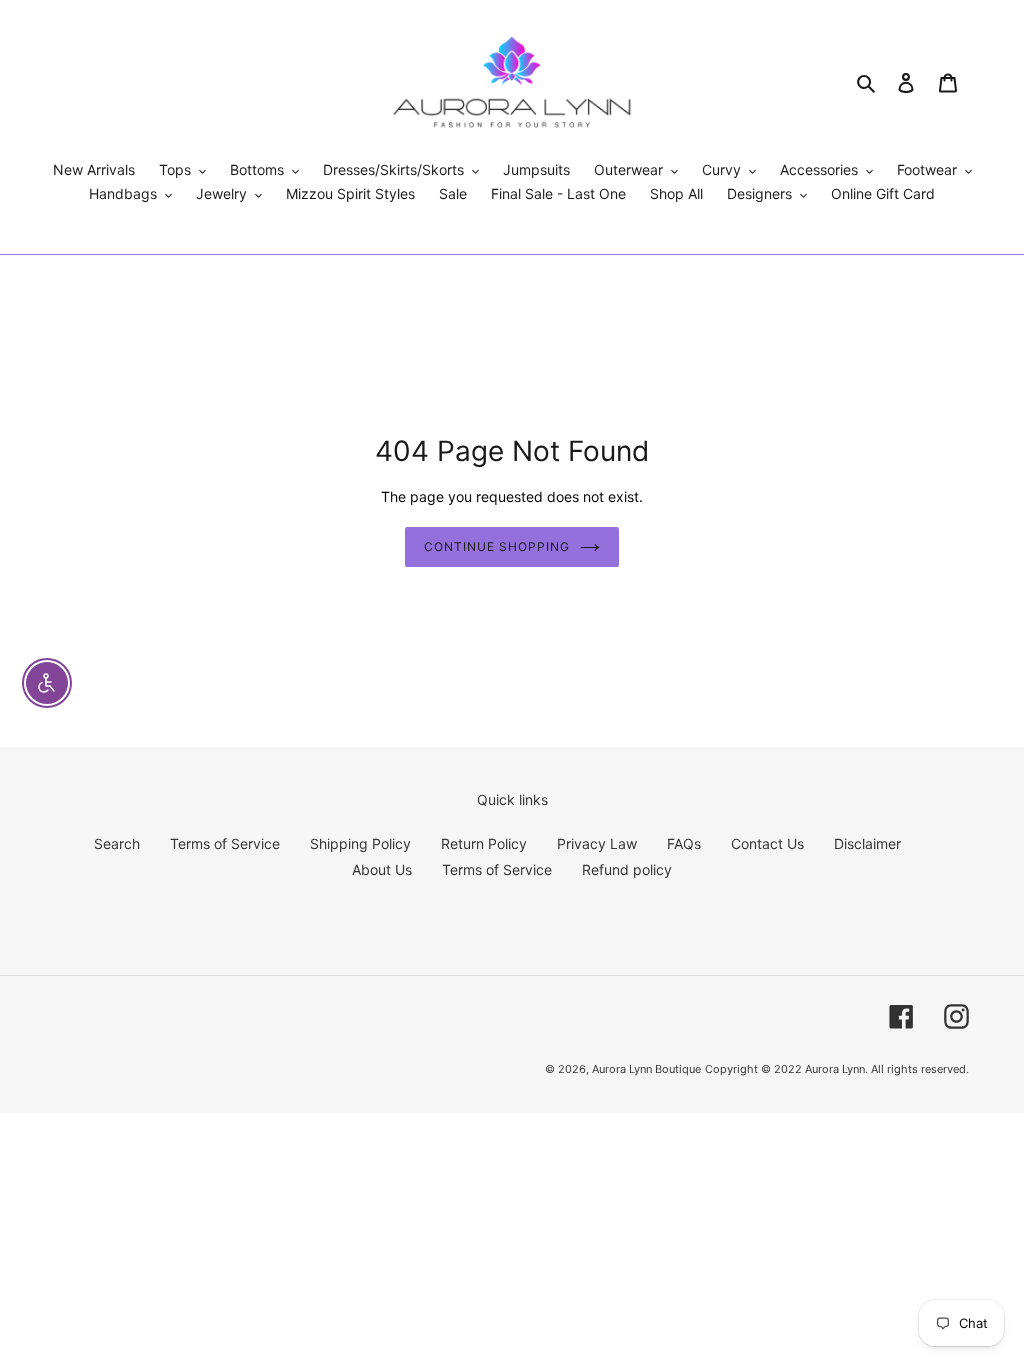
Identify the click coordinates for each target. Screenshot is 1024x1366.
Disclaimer (867, 843)
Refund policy (627, 869)
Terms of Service (225, 843)
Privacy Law (597, 843)
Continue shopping (496, 546)
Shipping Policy (360, 843)
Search (117, 843)
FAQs (684, 843)
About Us (382, 869)
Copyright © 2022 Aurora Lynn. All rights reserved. (837, 1069)
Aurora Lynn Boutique (646, 1069)
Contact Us (767, 843)
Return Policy (484, 843)
